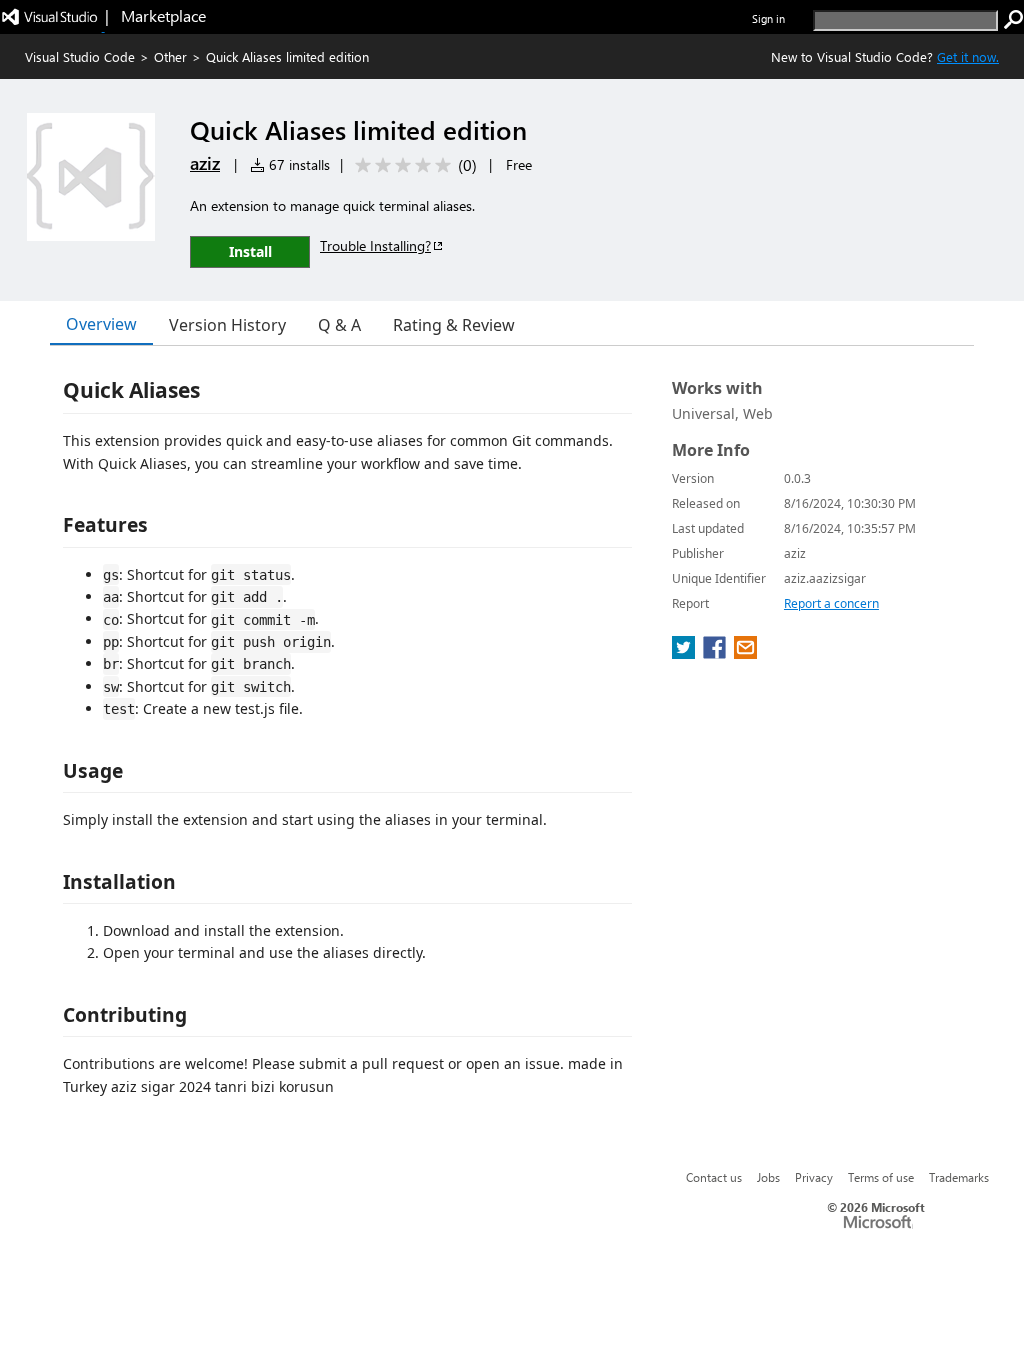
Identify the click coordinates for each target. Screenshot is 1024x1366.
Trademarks (959, 1177)
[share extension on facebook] (716, 653)
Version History (227, 325)
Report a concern (831, 603)
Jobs (768, 1177)
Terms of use (881, 1177)
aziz (205, 163)
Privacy (814, 1177)
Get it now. (968, 56)
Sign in (768, 18)
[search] (1014, 20)
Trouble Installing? (375, 245)
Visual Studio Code (80, 56)
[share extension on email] (745, 653)
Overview (101, 324)
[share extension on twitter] (685, 653)
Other (170, 56)
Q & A (339, 325)
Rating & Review (454, 325)
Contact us (714, 1177)
